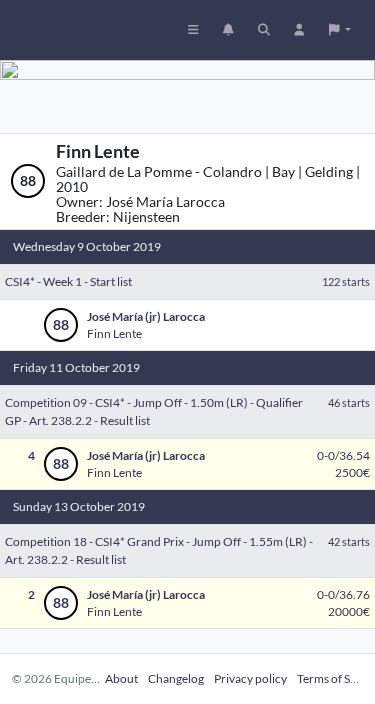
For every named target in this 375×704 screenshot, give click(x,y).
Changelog (176, 678)
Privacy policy (250, 678)
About (121, 678)
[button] (340, 30)
